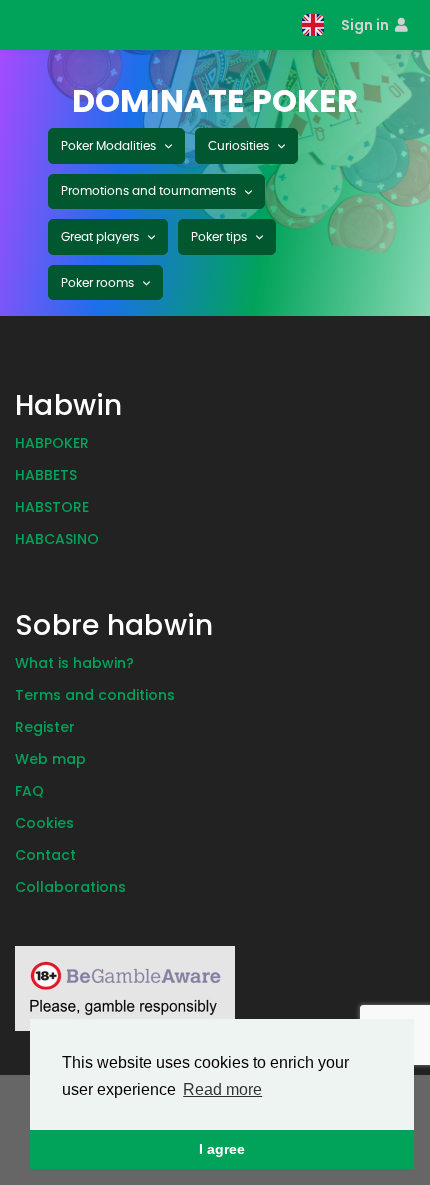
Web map (50, 759)
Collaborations (70, 887)
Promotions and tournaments (150, 191)
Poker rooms (99, 283)
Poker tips (220, 237)
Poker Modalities (110, 146)
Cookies (44, 823)
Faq (29, 791)
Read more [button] (222, 1089)
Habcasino (57, 539)
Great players (101, 237)
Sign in (366, 25)
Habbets (46, 475)
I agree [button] (222, 1149)
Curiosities (240, 146)
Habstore (52, 507)
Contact (45, 855)
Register (45, 727)
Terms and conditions (95, 695)
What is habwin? (74, 663)
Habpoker (52, 443)
